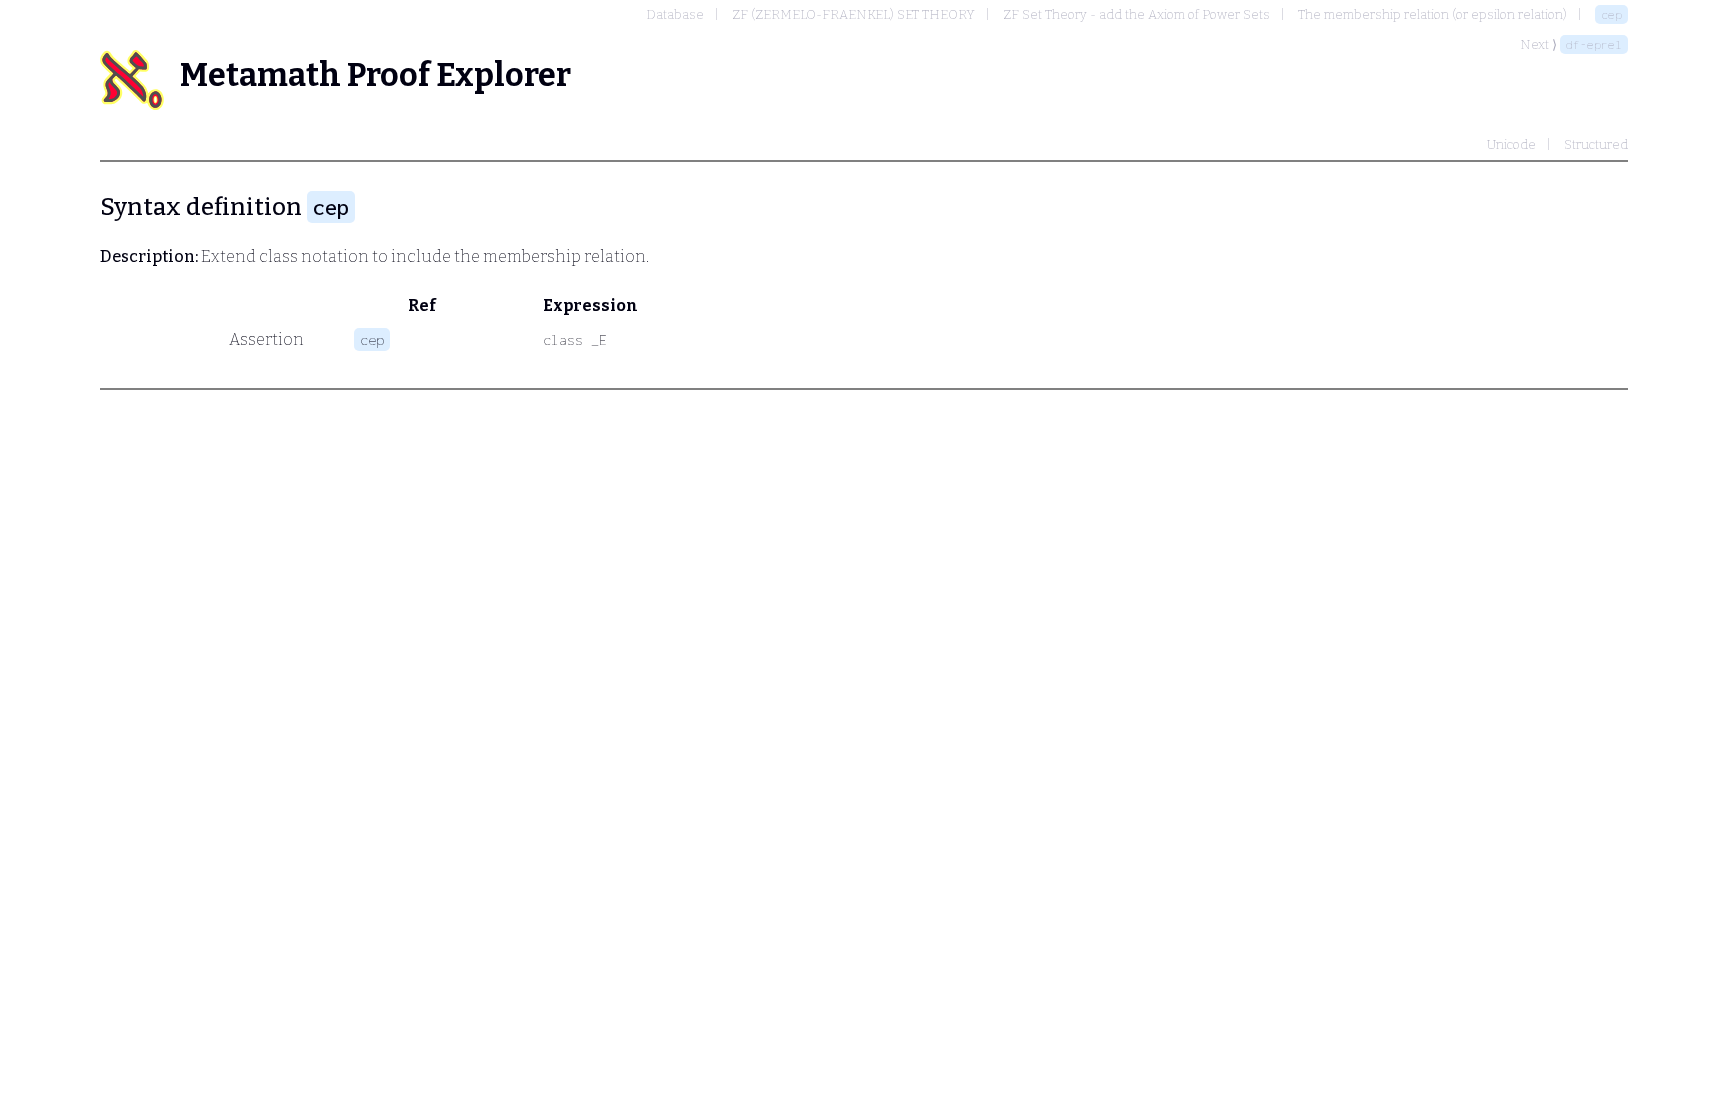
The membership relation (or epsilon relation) (1432, 14)
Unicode (1511, 144)
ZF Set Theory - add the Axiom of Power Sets (1136, 14)
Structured (1596, 144)
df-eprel (1594, 44)
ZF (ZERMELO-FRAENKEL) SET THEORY (853, 14)
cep (1611, 14)
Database (675, 14)
